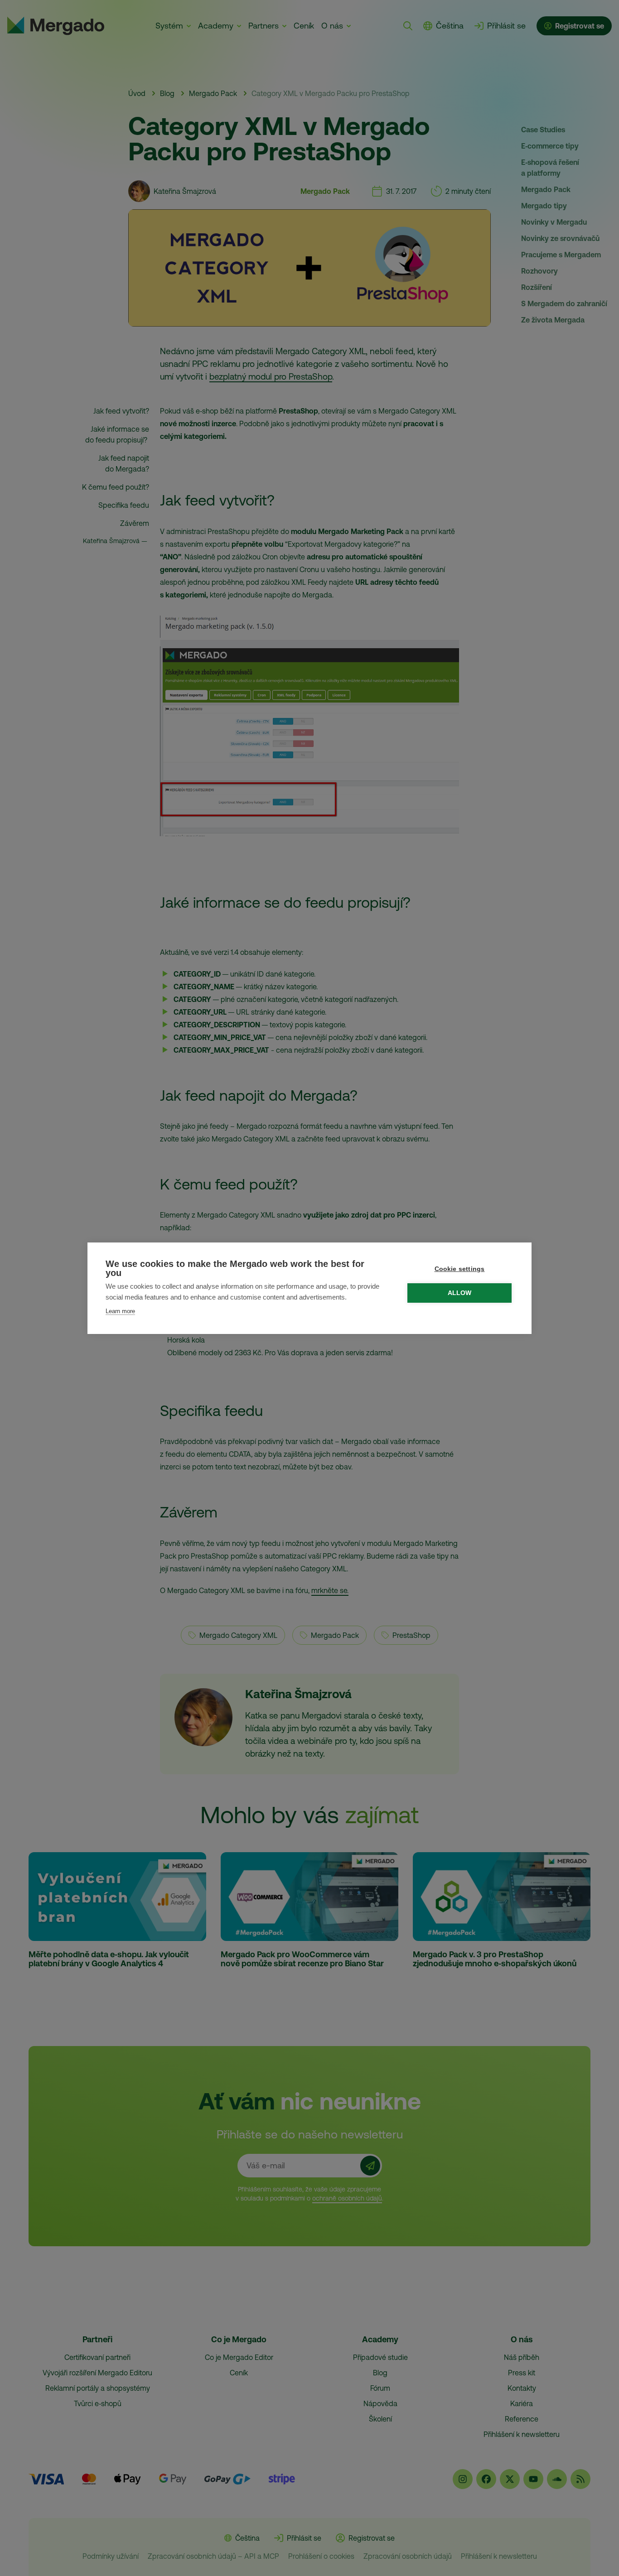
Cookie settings (460, 1269)
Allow (460, 1293)
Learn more (120, 1311)
